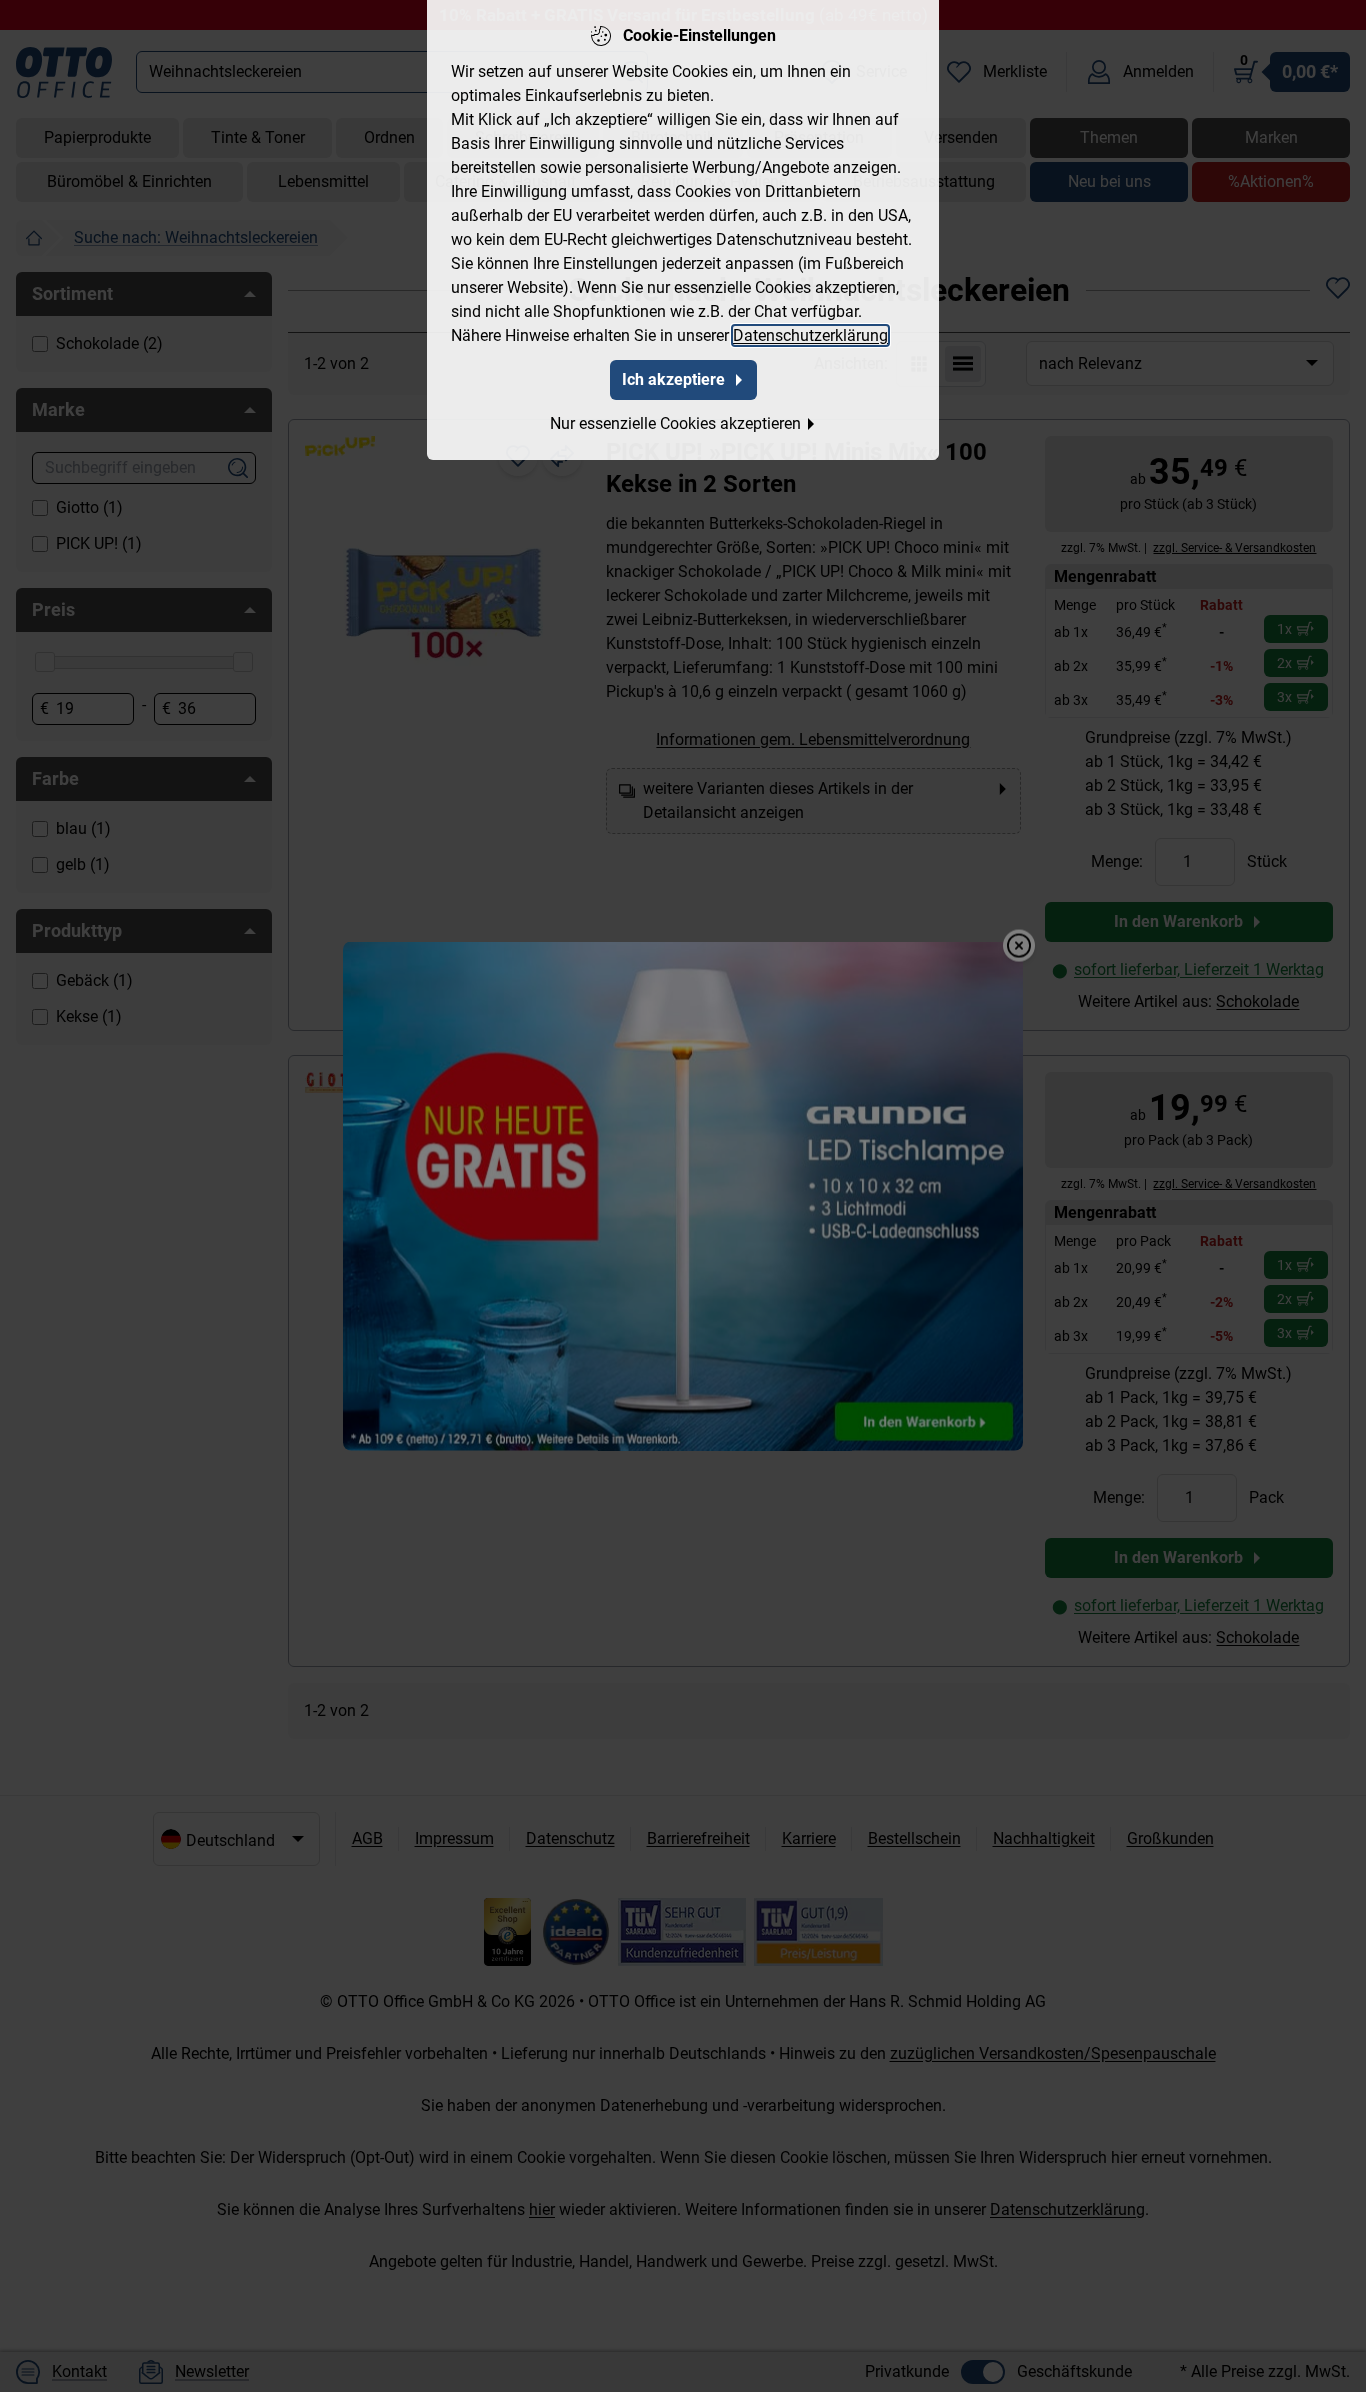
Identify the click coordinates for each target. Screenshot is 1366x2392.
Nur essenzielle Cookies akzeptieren (675, 423)
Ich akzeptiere (673, 379)
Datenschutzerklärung (810, 335)
